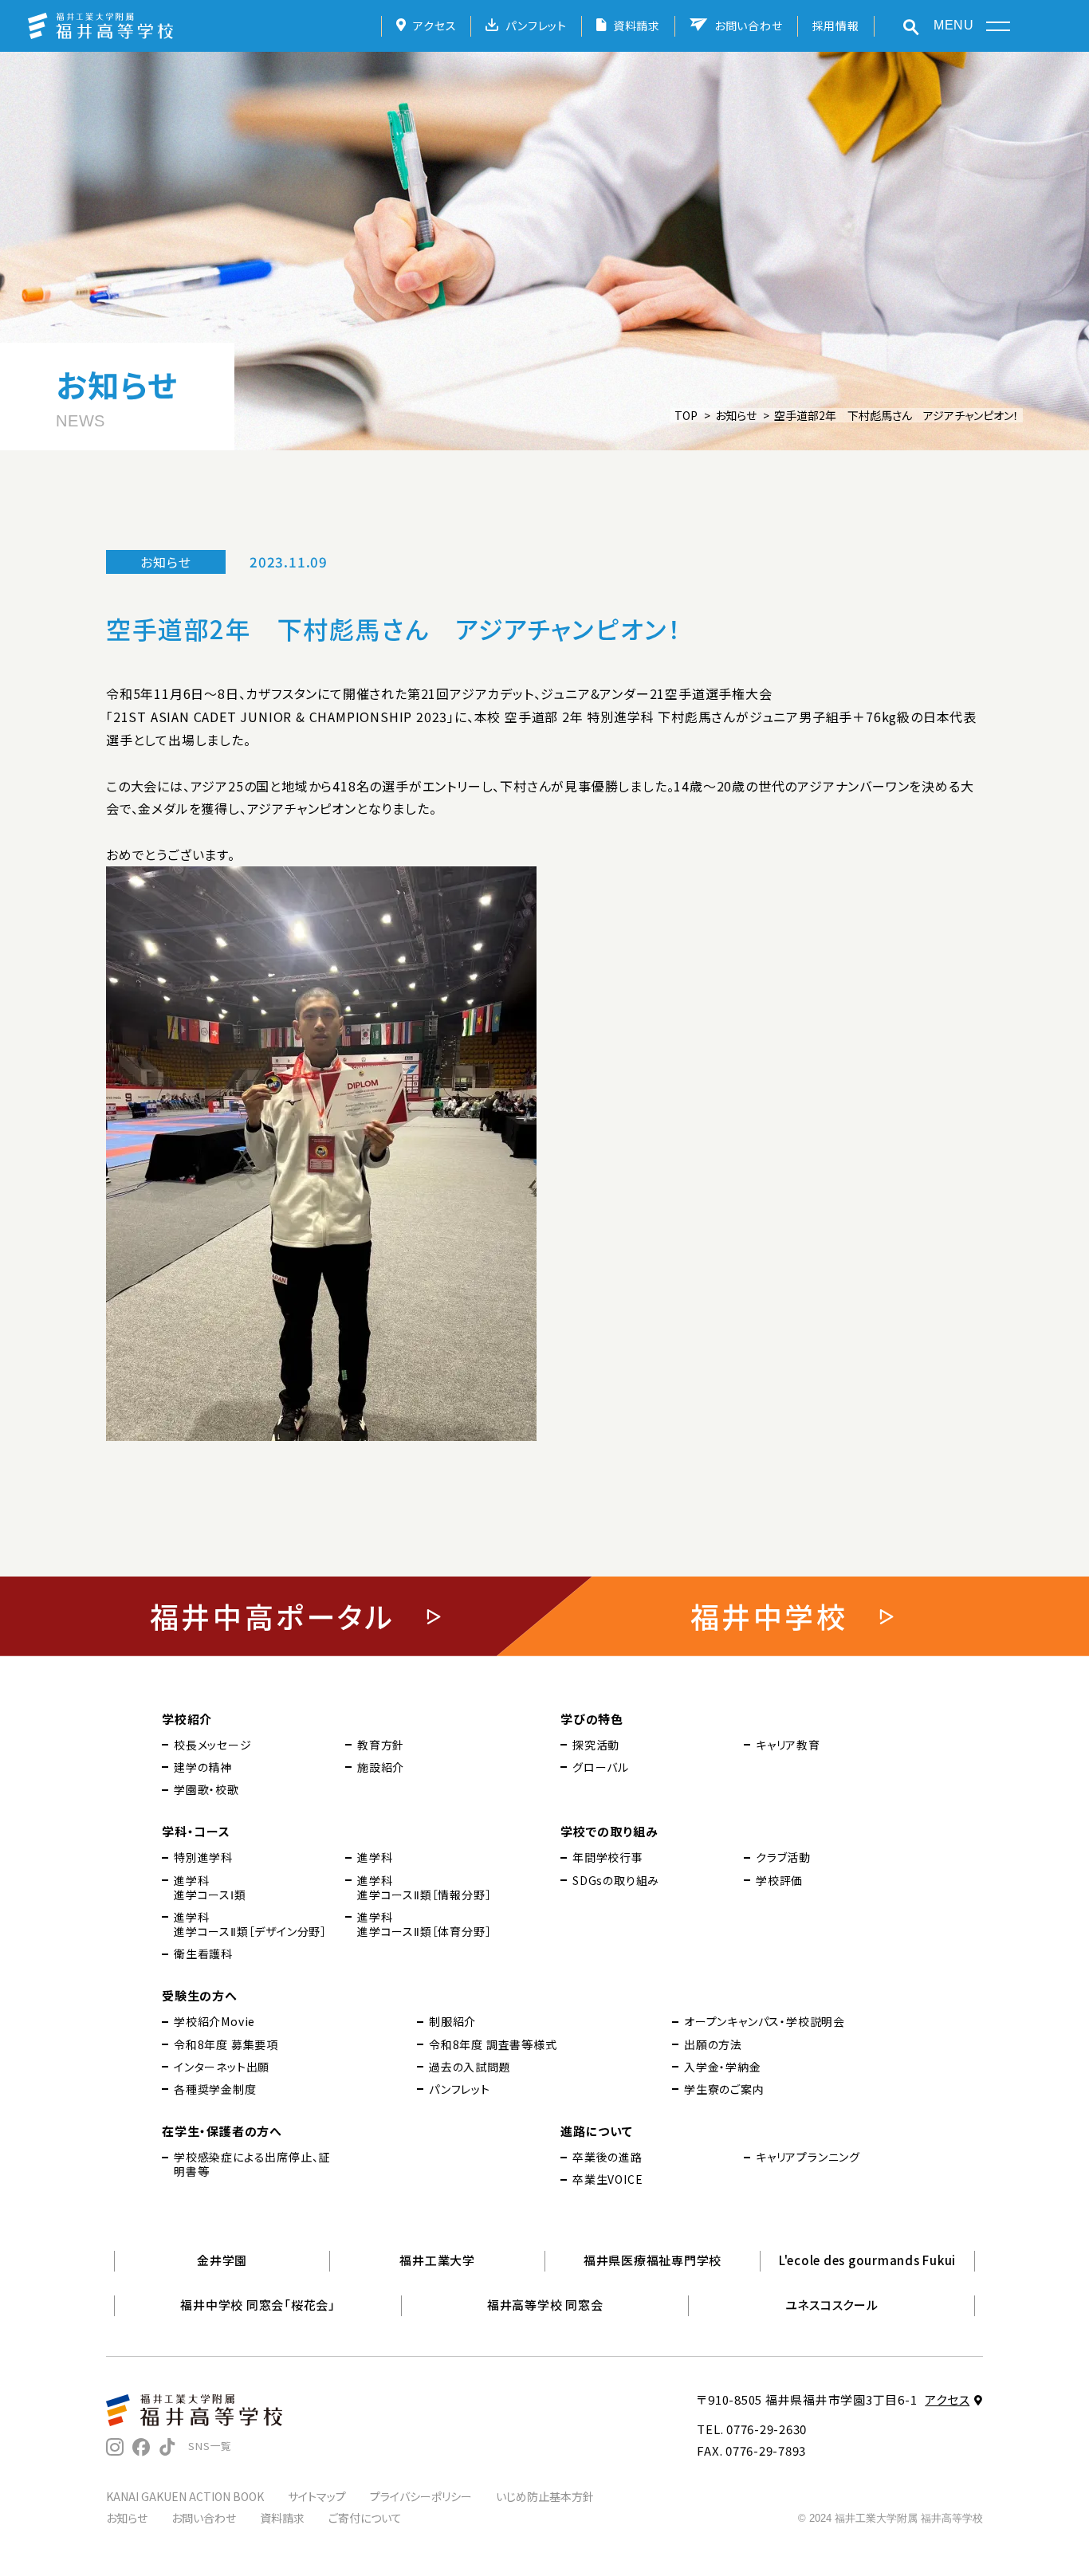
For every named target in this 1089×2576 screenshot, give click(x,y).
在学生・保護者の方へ (222, 2131)
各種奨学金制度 (215, 2089)
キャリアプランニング (808, 2157)
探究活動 (596, 1745)
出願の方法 (713, 2044)
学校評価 (779, 1880)
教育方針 (381, 1745)
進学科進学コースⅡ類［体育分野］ (424, 1924)
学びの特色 (592, 1719)
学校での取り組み (609, 1831)
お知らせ (736, 415)
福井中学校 (769, 1616)
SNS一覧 (210, 2446)
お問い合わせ (749, 26)
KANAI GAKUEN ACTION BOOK (185, 2496)
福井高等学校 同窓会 (545, 2305)
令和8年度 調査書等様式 (493, 2044)
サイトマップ (317, 2496)
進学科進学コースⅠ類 (210, 1887)
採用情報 (836, 26)
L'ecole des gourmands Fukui (867, 2260)
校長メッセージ (213, 1745)
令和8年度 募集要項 (226, 2044)
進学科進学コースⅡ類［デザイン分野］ (250, 1924)
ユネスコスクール (832, 2305)
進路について (597, 2131)
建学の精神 (203, 1767)
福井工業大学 (437, 2260)
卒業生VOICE (607, 2179)
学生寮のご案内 (724, 2089)
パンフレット (536, 26)
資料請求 (637, 26)
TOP (686, 415)
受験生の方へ (200, 1995)
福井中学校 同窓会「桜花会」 (258, 2305)
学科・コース (196, 1831)
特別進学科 (203, 1857)
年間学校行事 (608, 1857)
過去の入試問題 (470, 2067)
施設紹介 (381, 1767)
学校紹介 (187, 1719)
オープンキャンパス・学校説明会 (765, 2021)
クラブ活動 (783, 1857)
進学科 (375, 1857)
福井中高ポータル (273, 1616)
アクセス (434, 26)
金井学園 (222, 2260)
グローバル (601, 1767)
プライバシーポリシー (421, 2496)
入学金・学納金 (723, 2067)
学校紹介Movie (214, 2021)
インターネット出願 (222, 2067)
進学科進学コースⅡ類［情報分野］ (424, 1887)
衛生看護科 (203, 1954)
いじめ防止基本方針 (545, 2496)
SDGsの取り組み (616, 1880)
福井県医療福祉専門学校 (653, 2260)
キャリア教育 (788, 1745)
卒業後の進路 (607, 2157)
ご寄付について (365, 2518)
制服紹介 (452, 2021)
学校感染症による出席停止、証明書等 (252, 2164)
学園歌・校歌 (206, 1789)
